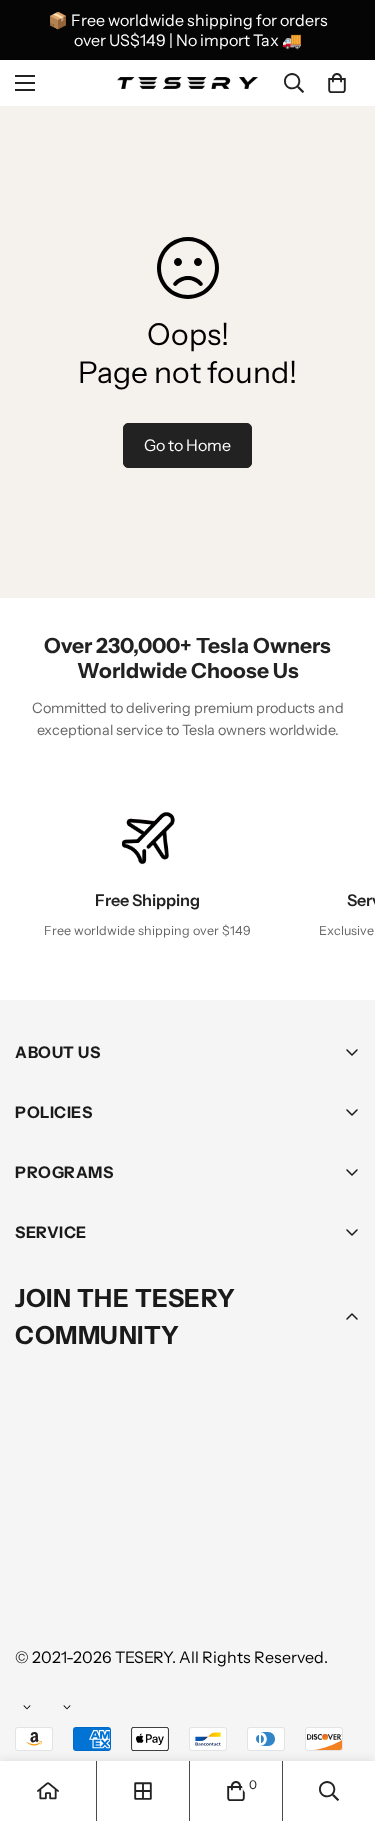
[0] (337, 83)
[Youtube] (39, 1596)
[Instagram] (159, 1536)
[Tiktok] (99, 1596)
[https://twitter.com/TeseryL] (219, 1536)
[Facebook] (99, 1536)
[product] (48, 1791)
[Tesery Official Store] (187, 83)
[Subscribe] (338, 1484)
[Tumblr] (279, 1536)
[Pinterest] (39, 1536)
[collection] (143, 1791)
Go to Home (187, 445)
